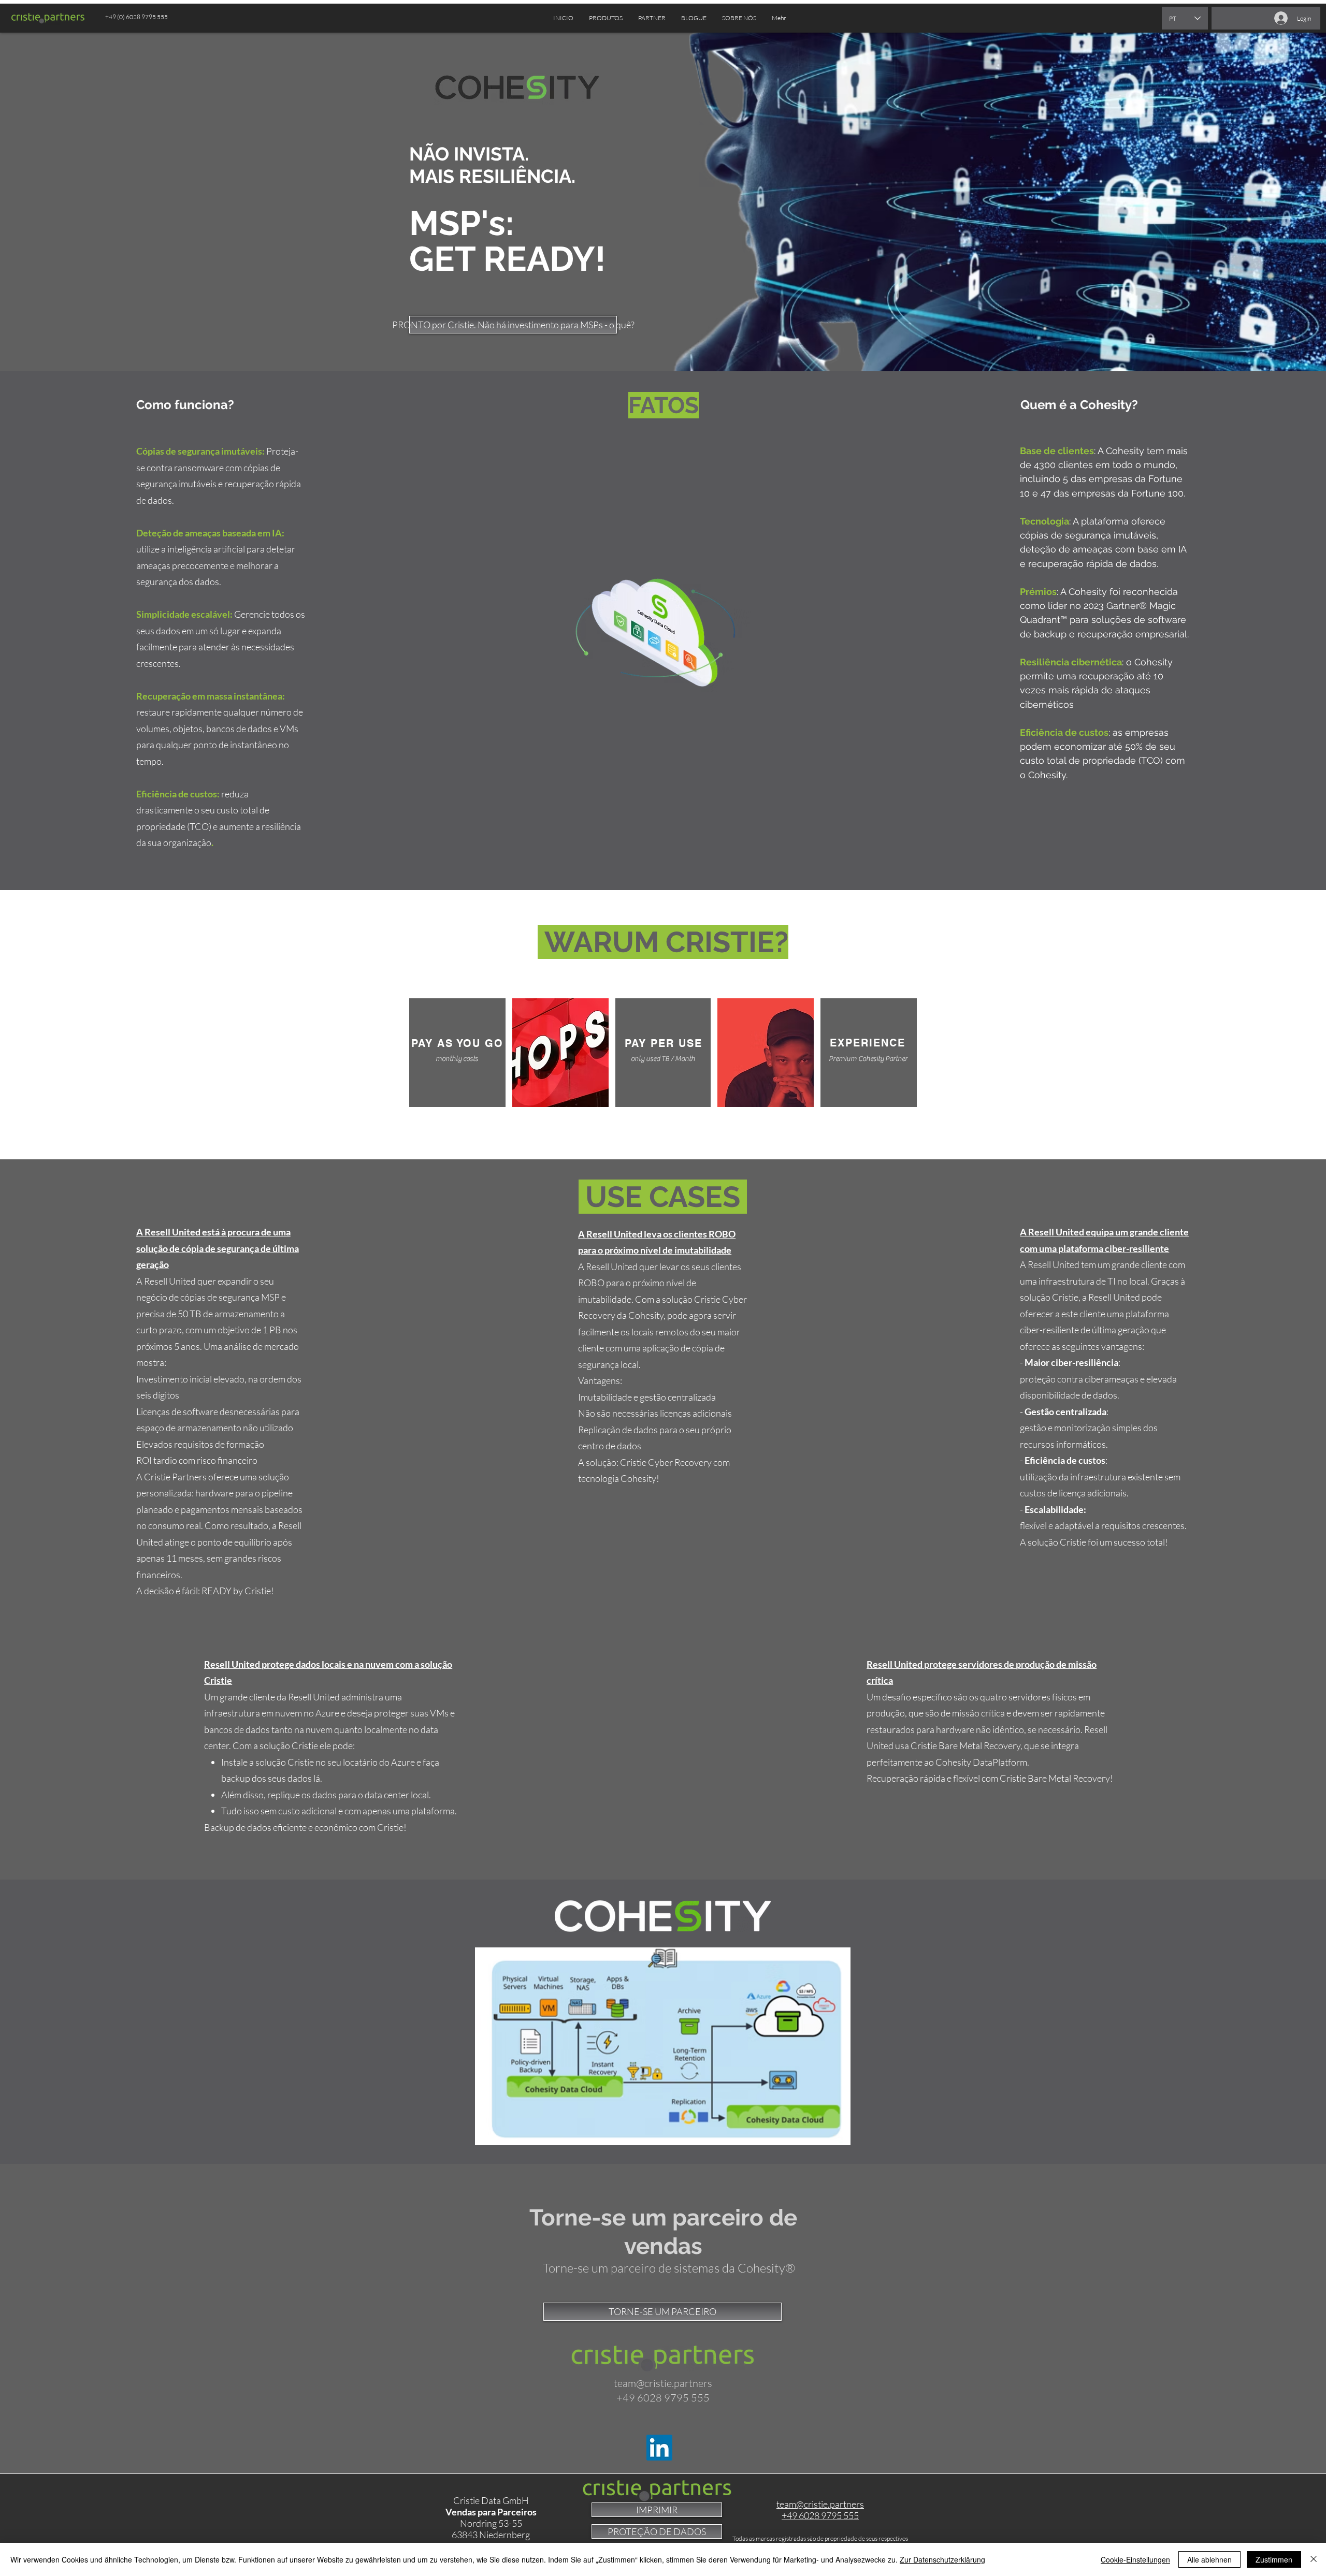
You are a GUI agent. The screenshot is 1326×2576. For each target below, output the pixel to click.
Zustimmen (1274, 2559)
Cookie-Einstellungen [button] (1135, 2559)
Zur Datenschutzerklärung (942, 2559)
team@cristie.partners (663, 2383)
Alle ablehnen (1209, 2559)
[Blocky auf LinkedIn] (659, 2448)
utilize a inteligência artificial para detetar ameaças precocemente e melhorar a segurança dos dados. (216, 565)
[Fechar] (1314, 2559)
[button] (652, 18)
